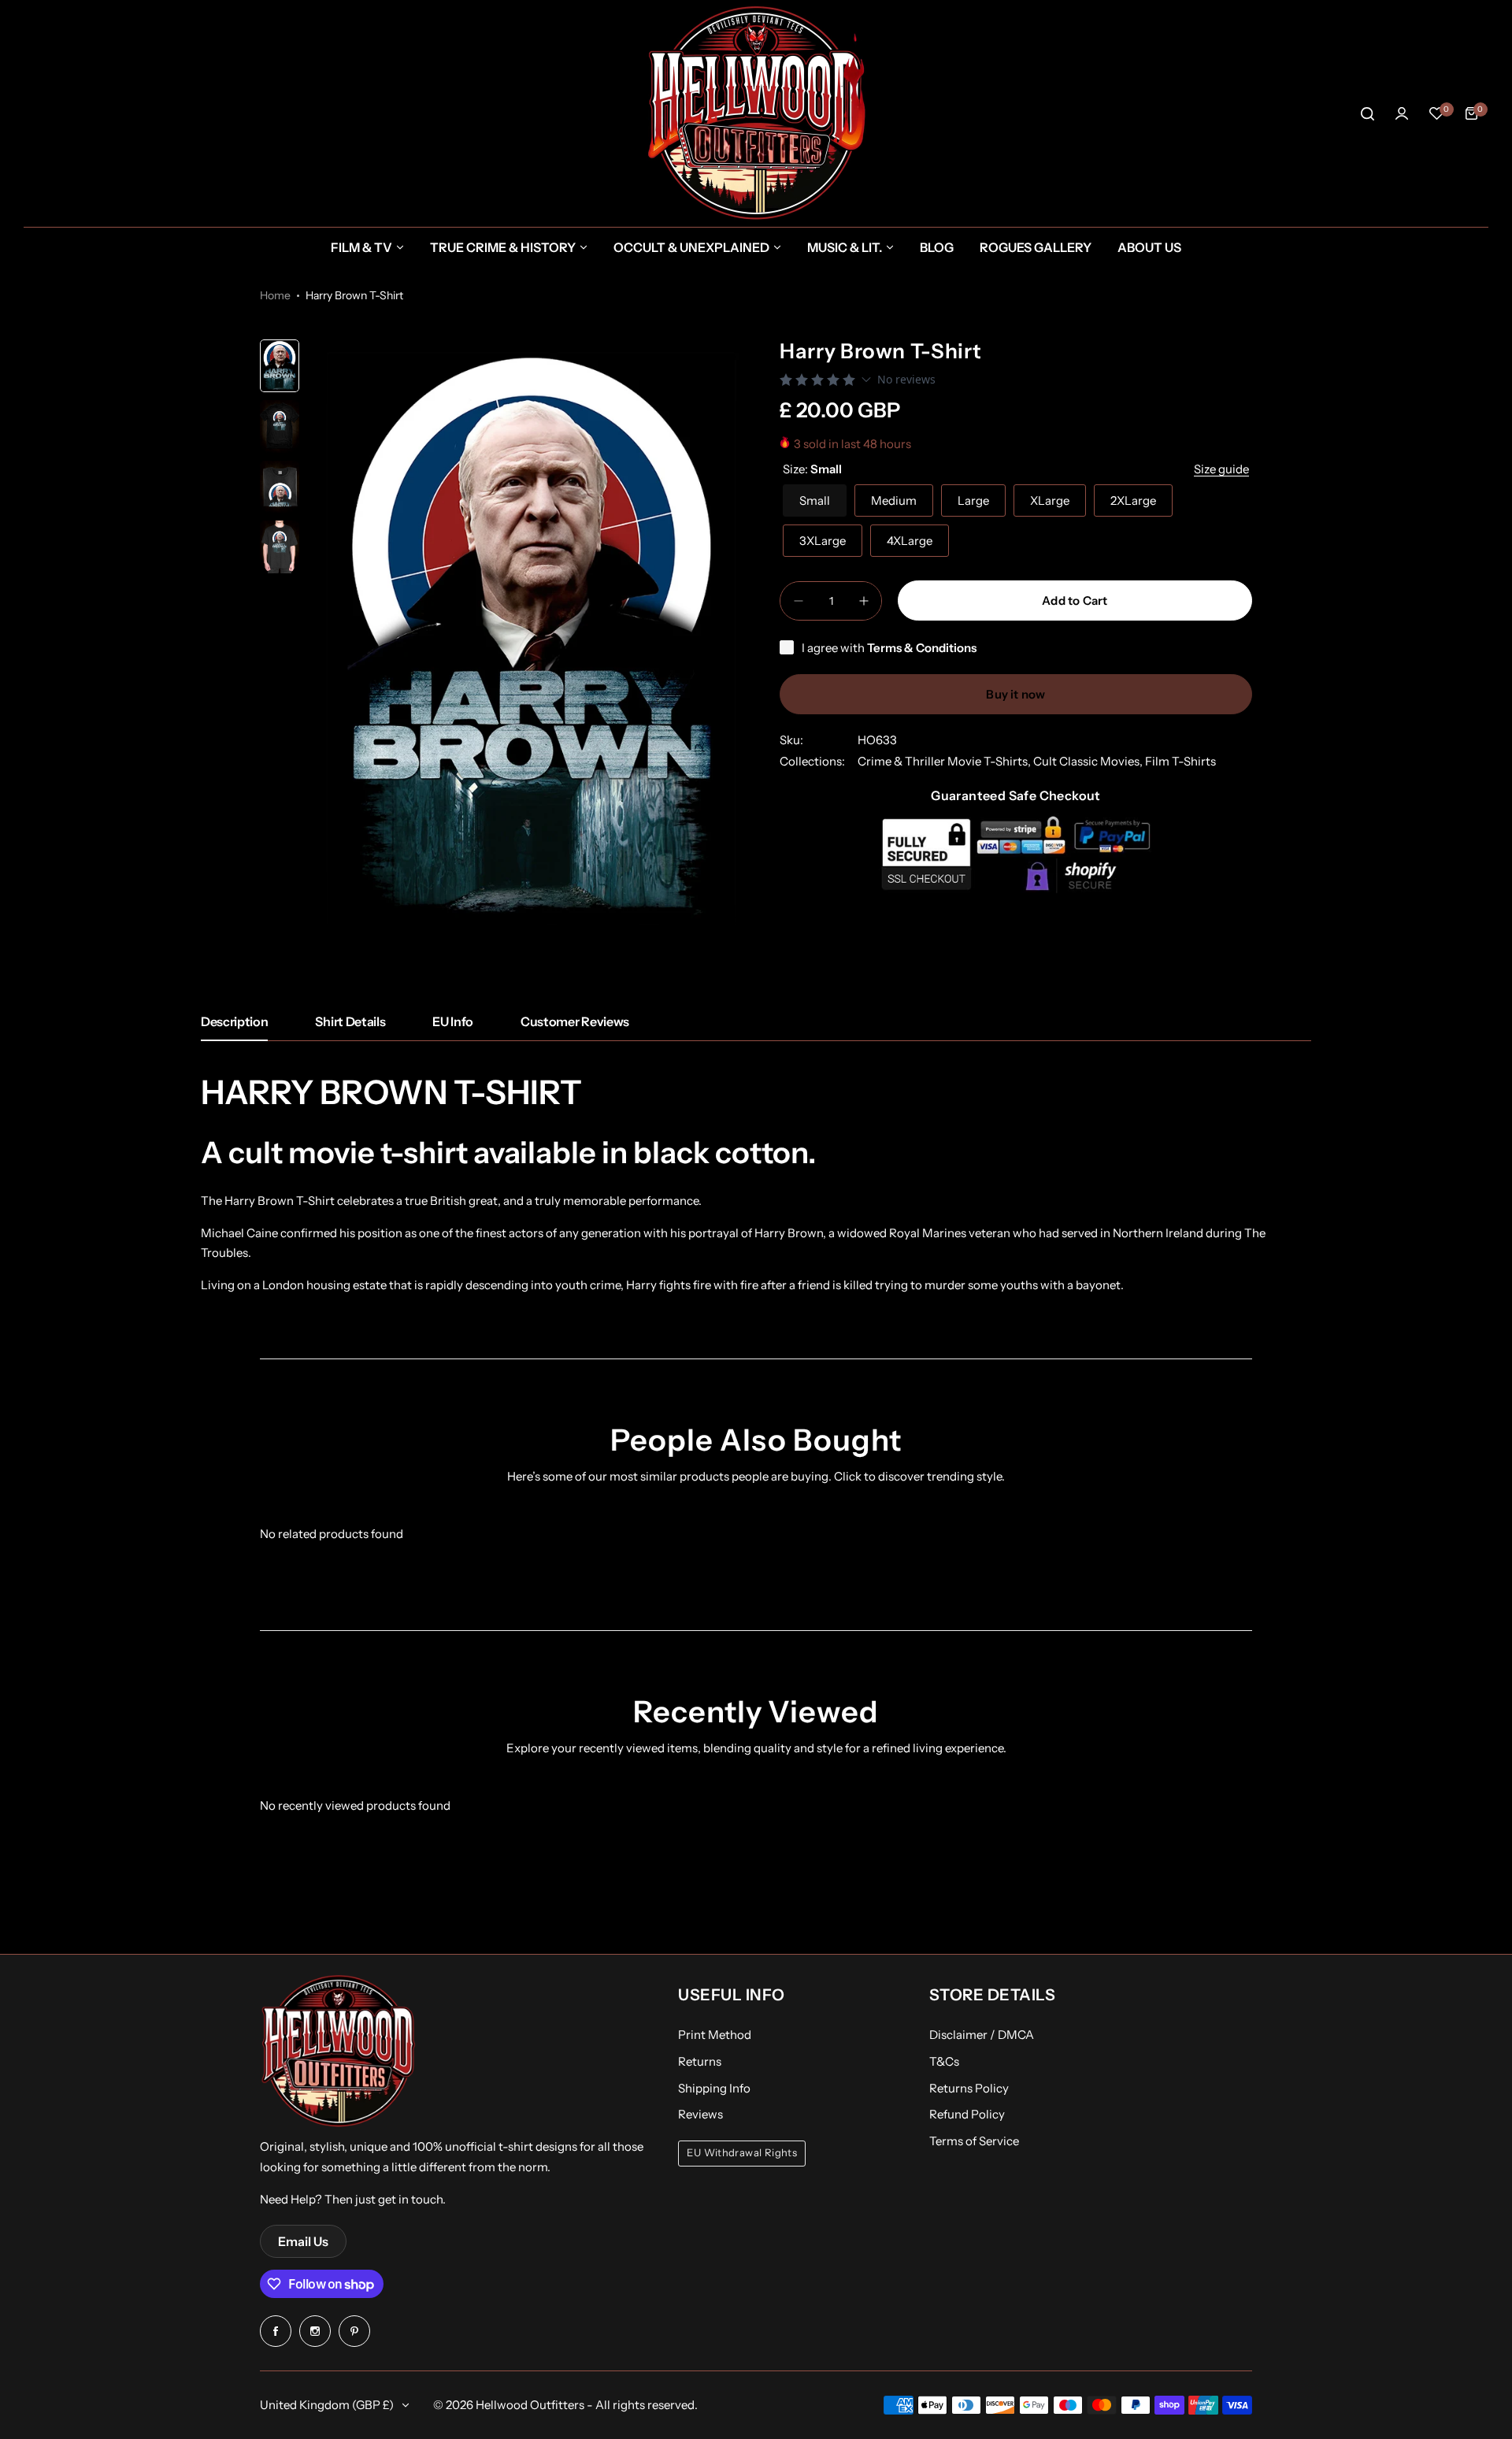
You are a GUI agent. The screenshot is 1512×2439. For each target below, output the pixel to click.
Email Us (303, 2241)
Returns (700, 2061)
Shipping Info (714, 2088)
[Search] (1367, 113)
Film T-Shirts (1180, 762)
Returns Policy (969, 2088)
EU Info (453, 1021)
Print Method (715, 2035)
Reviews (700, 2114)
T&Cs (944, 2061)
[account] (1402, 113)
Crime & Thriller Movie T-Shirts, (945, 762)
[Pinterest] (354, 2331)
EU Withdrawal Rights (742, 2153)
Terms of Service (974, 2141)
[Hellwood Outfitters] (756, 113)
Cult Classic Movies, (1089, 762)
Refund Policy (967, 2114)
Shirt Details (350, 1021)
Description (234, 1021)
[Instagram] (315, 2331)
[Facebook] (276, 2331)
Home (275, 295)
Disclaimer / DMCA (982, 2035)
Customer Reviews (575, 1021)
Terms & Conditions (922, 648)
